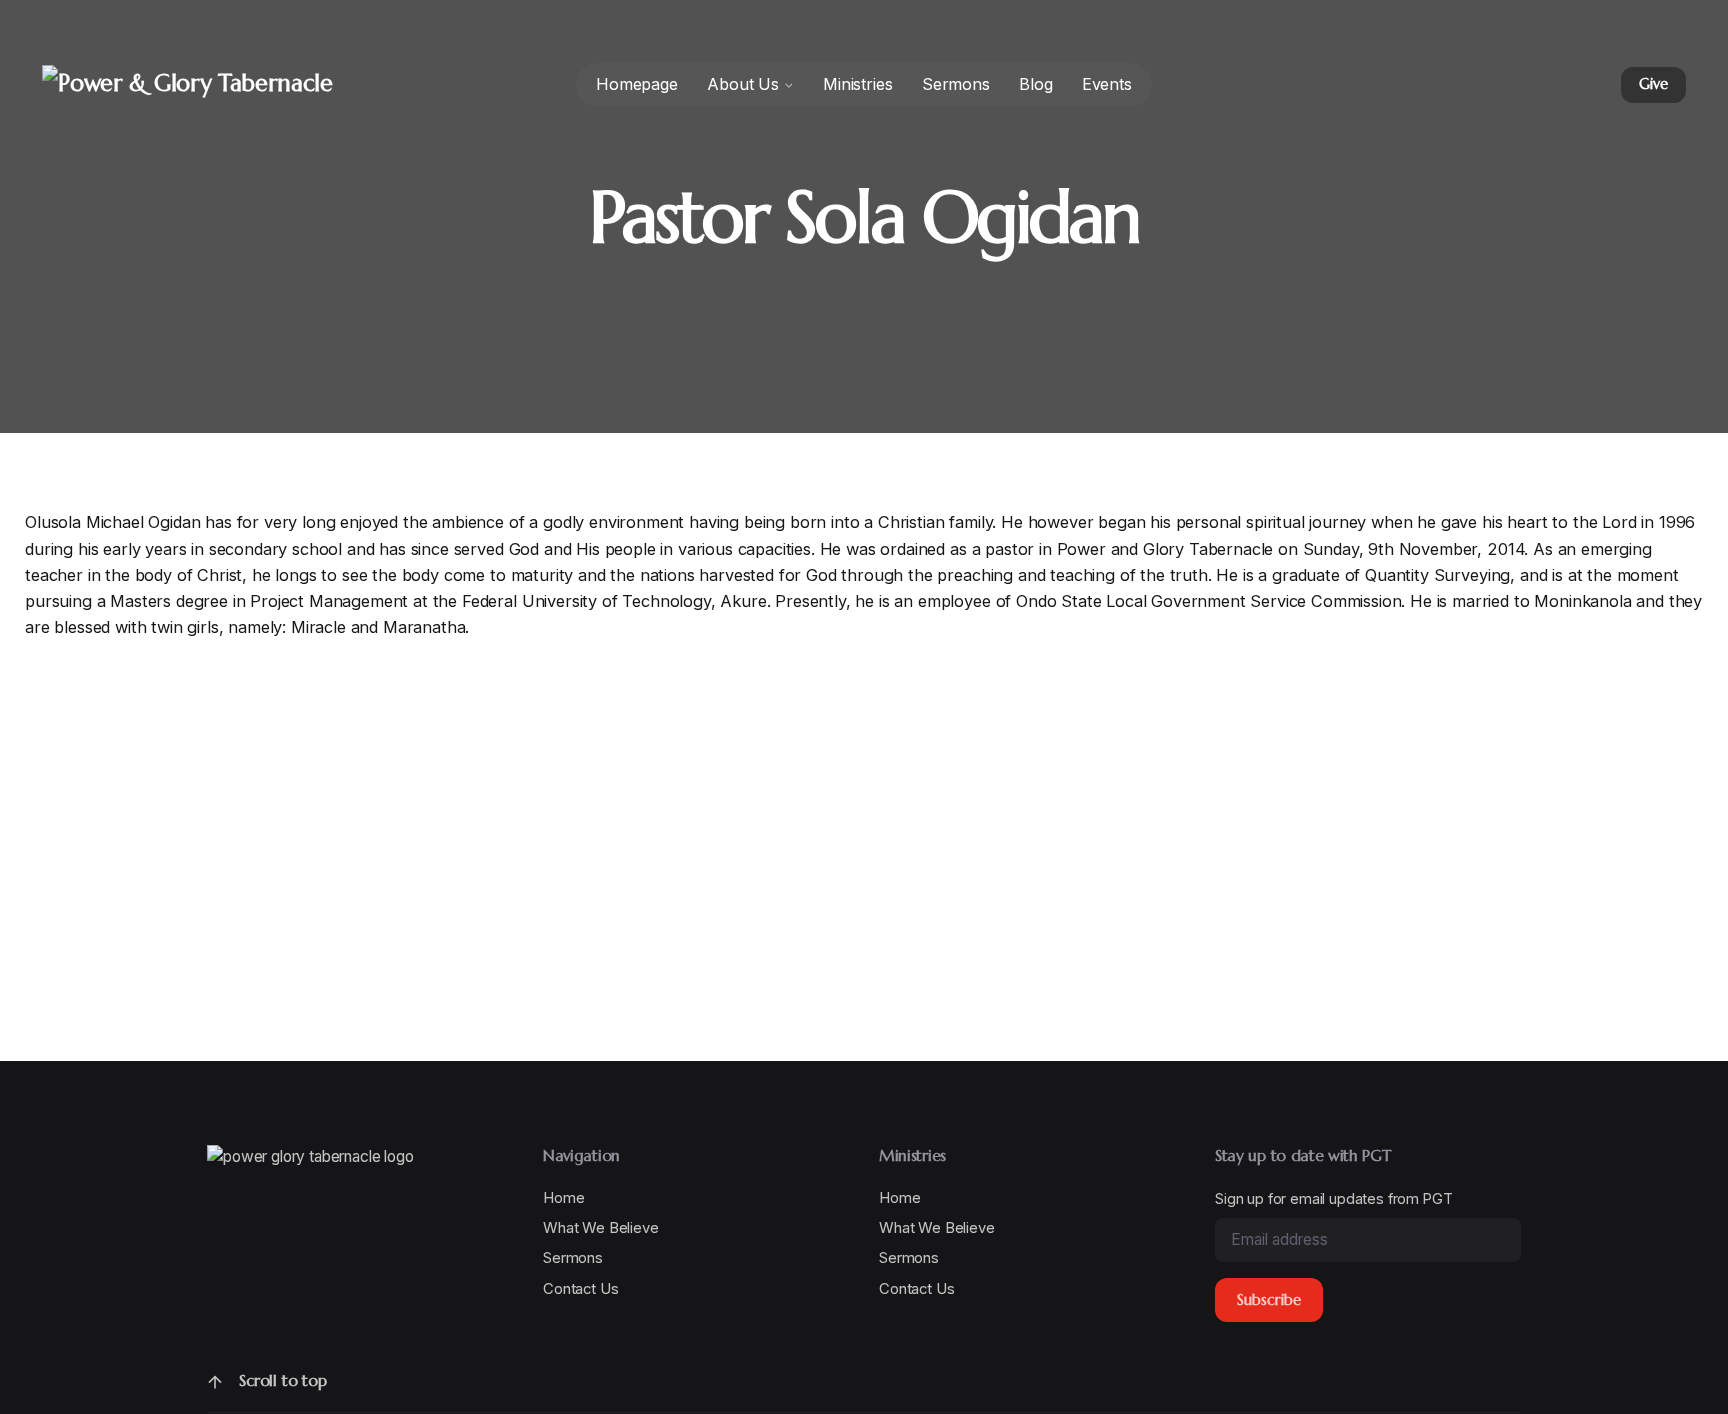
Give (1653, 84)
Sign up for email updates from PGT (1333, 1198)
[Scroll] (215, 1382)
